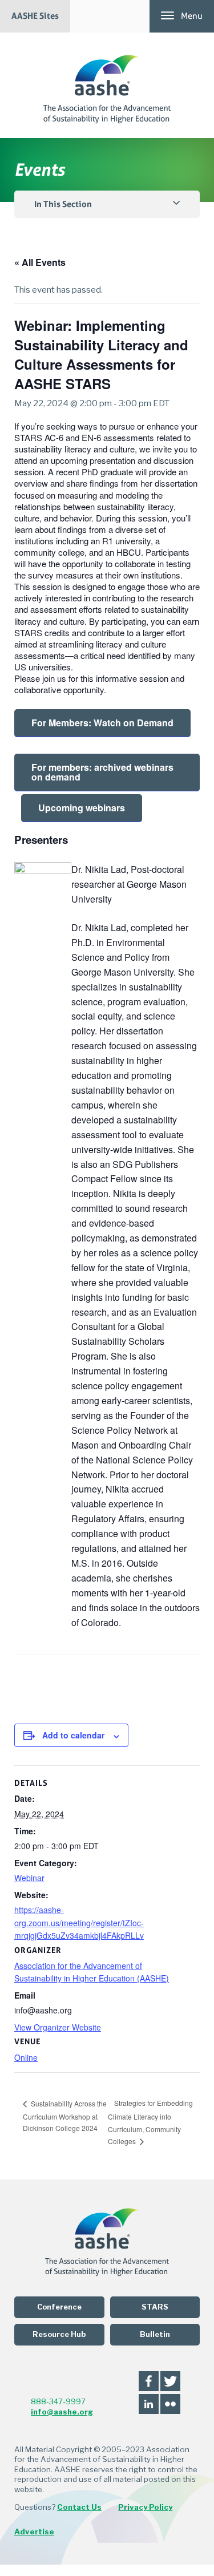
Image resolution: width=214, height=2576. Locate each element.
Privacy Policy (145, 2507)
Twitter (170, 2381)
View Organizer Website (58, 2027)
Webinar (29, 1878)
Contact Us (79, 2507)
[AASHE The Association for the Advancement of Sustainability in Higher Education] (107, 85)
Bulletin (155, 2334)
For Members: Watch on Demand (102, 723)
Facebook (149, 2381)
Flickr (170, 2404)
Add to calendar (73, 1735)
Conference (59, 2307)
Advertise (34, 2531)
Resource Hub (59, 2334)
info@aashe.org (62, 2412)
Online (26, 2057)
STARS (155, 2307)
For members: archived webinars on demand (102, 772)
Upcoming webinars (82, 808)
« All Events (40, 262)
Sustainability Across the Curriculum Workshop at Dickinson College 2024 (65, 2116)
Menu (192, 16)
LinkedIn (149, 2404)
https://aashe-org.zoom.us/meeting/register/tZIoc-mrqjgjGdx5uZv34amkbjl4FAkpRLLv (79, 1922)
